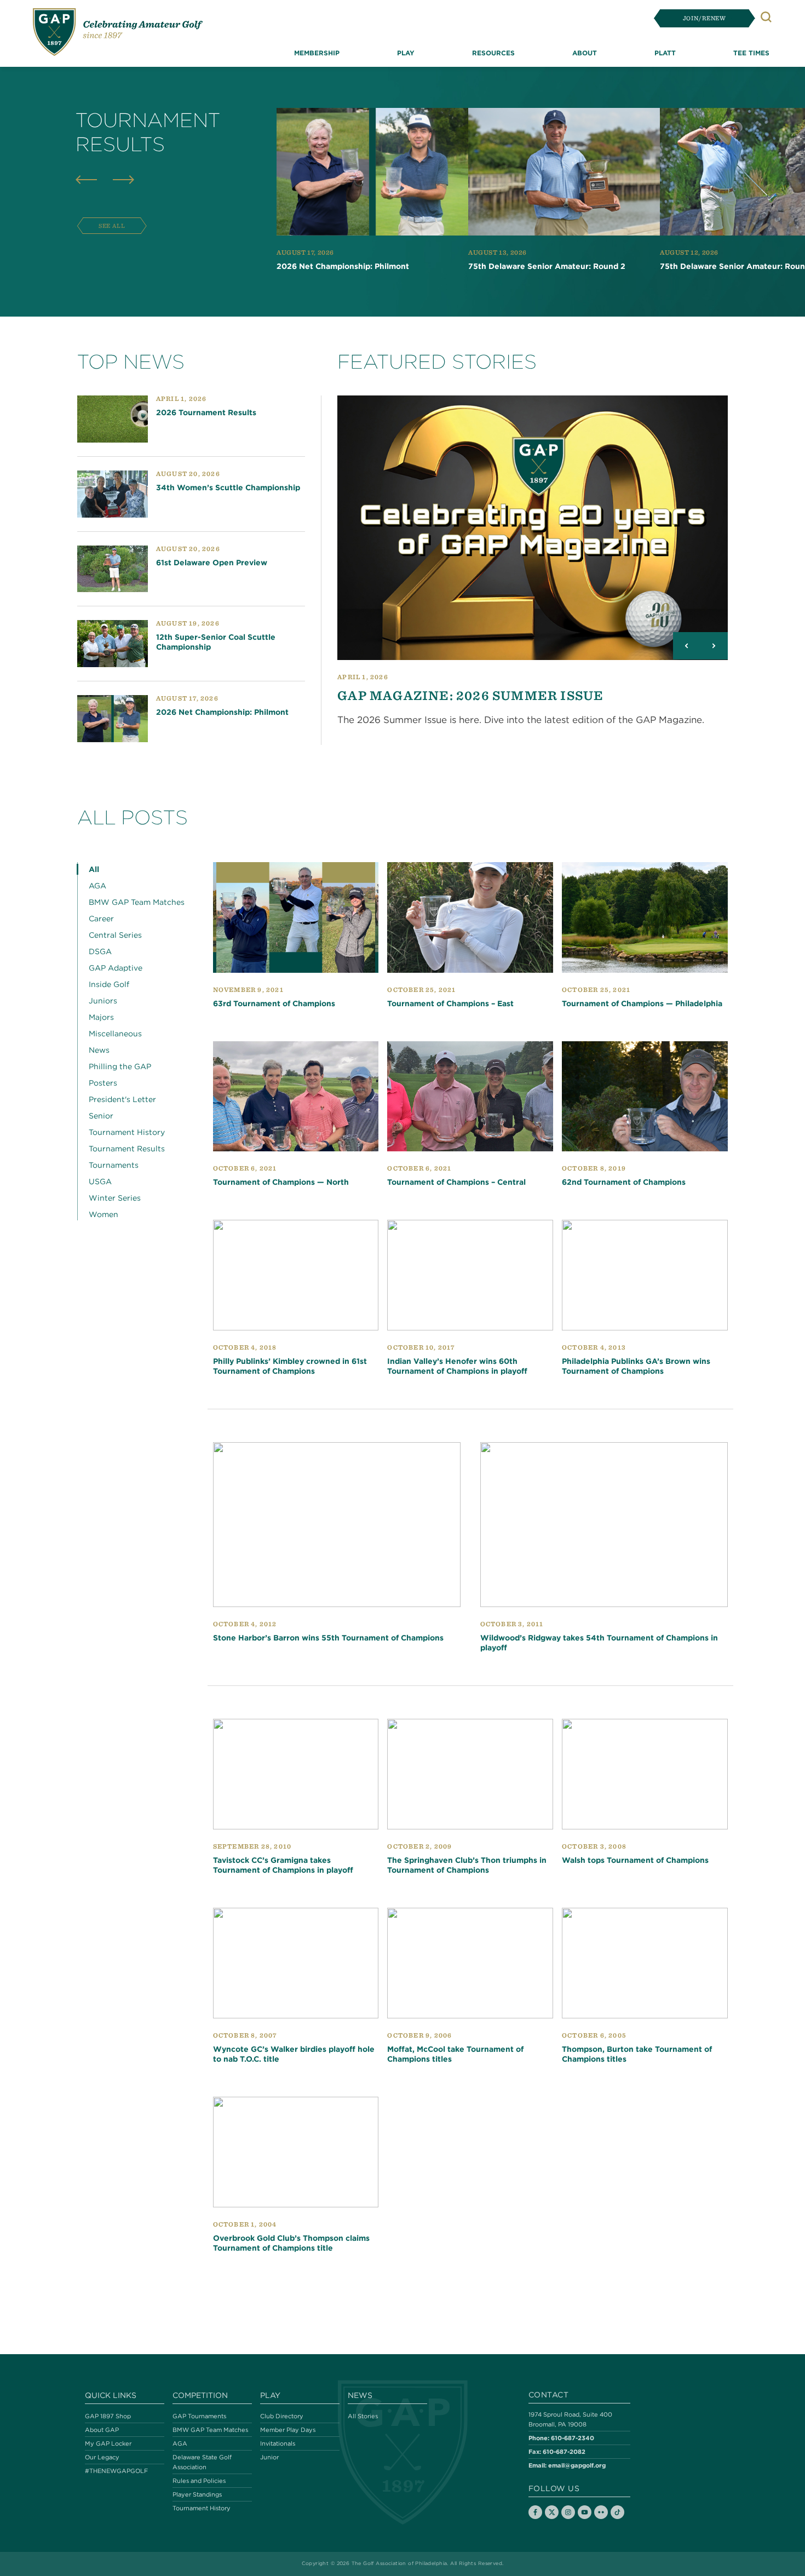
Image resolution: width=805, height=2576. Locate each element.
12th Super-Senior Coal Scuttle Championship (216, 642)
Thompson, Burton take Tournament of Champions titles (637, 2054)
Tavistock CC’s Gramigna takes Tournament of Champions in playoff (283, 1865)
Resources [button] (493, 53)
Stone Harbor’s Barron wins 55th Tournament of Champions (328, 1638)
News (99, 1050)
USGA (100, 1181)
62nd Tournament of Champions (624, 1182)
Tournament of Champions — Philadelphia (642, 1003)
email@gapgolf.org (577, 2465)
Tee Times (751, 53)
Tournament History (127, 1132)
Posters (103, 1083)
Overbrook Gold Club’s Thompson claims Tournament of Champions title (291, 2243)
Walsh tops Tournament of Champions (635, 1860)
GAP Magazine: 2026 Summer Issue (470, 695)
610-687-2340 (573, 2438)
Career (101, 919)
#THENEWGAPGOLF (116, 2471)
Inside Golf (109, 984)
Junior (269, 2457)
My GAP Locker (108, 2443)
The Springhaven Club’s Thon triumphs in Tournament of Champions (467, 1865)
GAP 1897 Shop (108, 2416)
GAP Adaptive (116, 968)
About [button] (585, 53)
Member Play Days (288, 2430)
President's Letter (122, 1099)
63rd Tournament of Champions (274, 1003)
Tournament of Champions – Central (456, 1182)
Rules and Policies (199, 2481)
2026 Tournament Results (206, 412)
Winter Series (115, 1198)
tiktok (617, 2512)
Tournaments (114, 1165)
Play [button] (406, 53)
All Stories (363, 2416)
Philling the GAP (120, 1066)
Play (270, 2395)
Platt (665, 53)
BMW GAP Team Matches (137, 902)
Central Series (115, 935)
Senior (101, 1116)
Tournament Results (127, 1149)
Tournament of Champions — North (281, 1182)
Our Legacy (102, 2457)
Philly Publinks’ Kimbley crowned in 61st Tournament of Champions (290, 1366)
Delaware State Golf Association (202, 2462)
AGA (97, 886)
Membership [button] (317, 53)
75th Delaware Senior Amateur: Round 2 (547, 266)
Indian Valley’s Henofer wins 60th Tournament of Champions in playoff (457, 1366)
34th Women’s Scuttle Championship (228, 487)
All (94, 869)
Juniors (103, 1001)
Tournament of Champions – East (450, 1003)
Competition (200, 2395)
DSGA (100, 951)
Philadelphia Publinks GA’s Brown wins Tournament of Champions (636, 1366)
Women (104, 1214)
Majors (101, 1017)
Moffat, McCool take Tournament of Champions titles (455, 2054)
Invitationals (278, 2443)
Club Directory (282, 2416)
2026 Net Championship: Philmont (343, 266)
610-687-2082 (564, 2451)
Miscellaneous (115, 1034)
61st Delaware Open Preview (212, 563)
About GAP (102, 2430)
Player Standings (197, 2494)
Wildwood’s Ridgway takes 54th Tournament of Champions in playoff (599, 1643)
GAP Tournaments (199, 2416)
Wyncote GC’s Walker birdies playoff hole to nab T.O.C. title (294, 2054)
